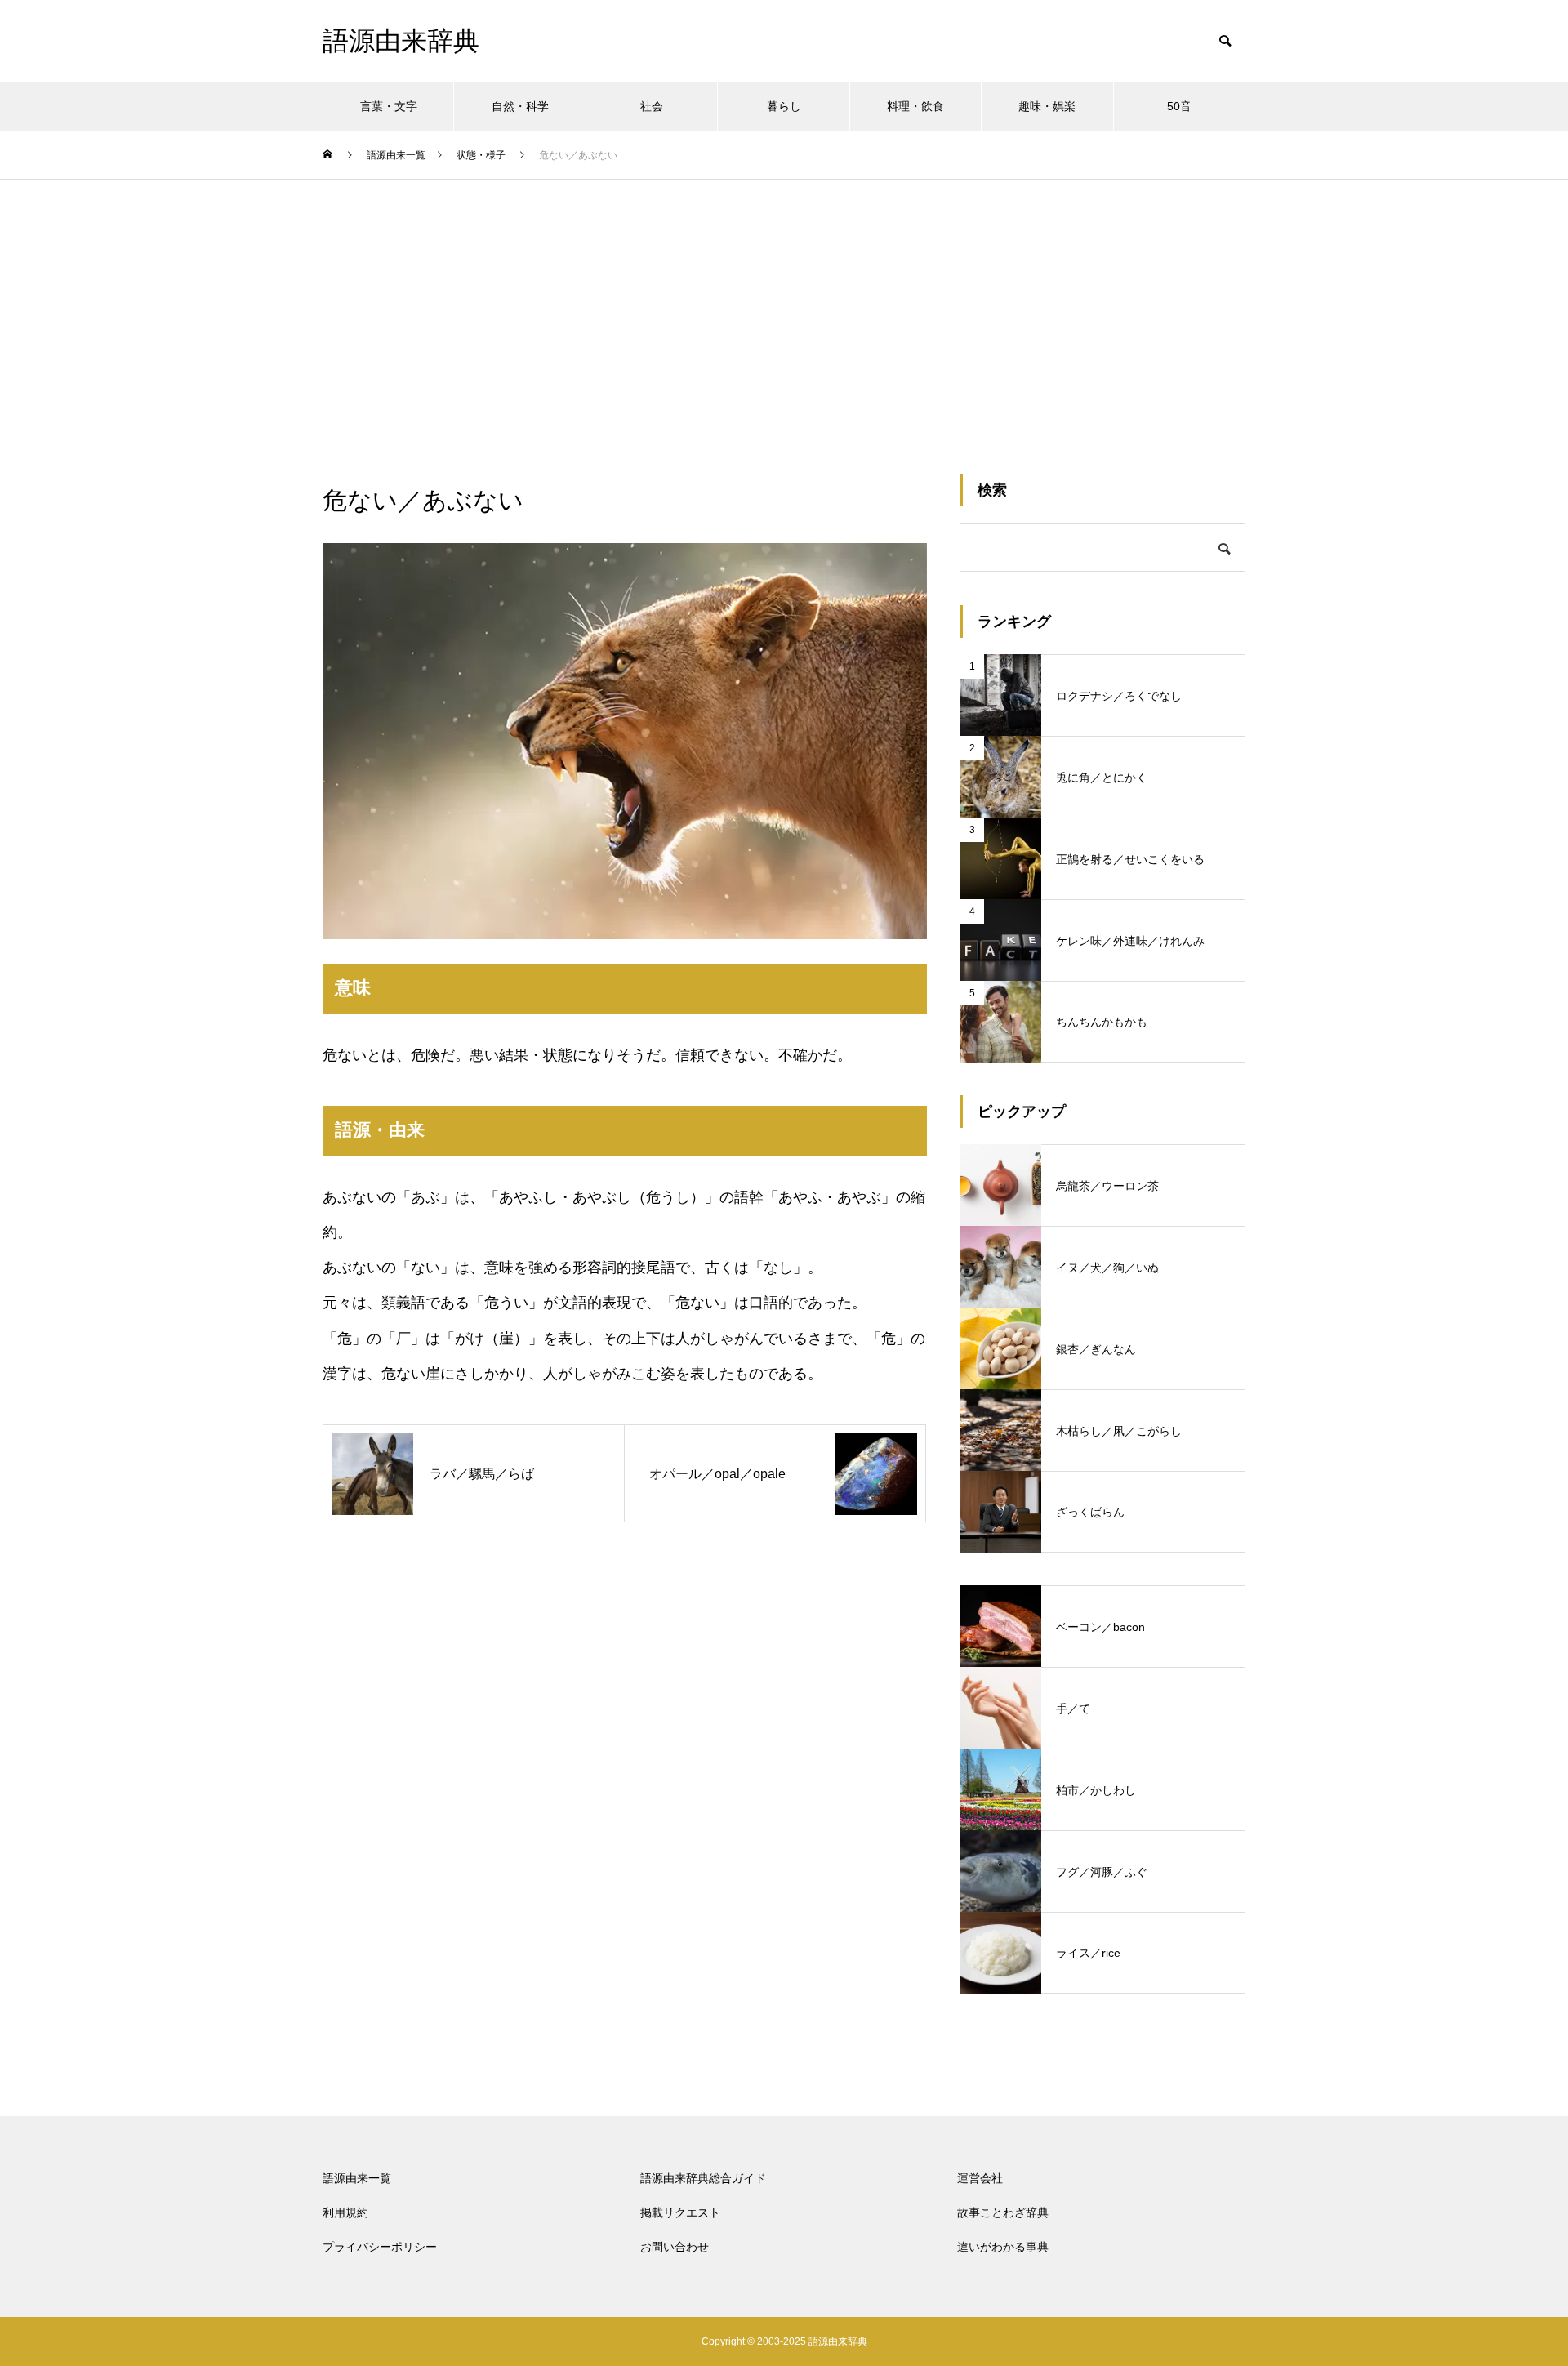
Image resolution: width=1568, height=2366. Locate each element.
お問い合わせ (675, 2247)
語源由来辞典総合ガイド (703, 2178)
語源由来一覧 (357, 2178)
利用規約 (345, 2212)
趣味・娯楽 (1047, 106)
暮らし (784, 106)
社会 (652, 106)
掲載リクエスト (680, 2212)
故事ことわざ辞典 (1003, 2212)
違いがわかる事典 (1003, 2247)
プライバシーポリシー (380, 2247)
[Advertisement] (784, 302)
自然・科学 (520, 106)
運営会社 (980, 2178)
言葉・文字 (389, 106)
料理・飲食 (915, 106)
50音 (1179, 106)
